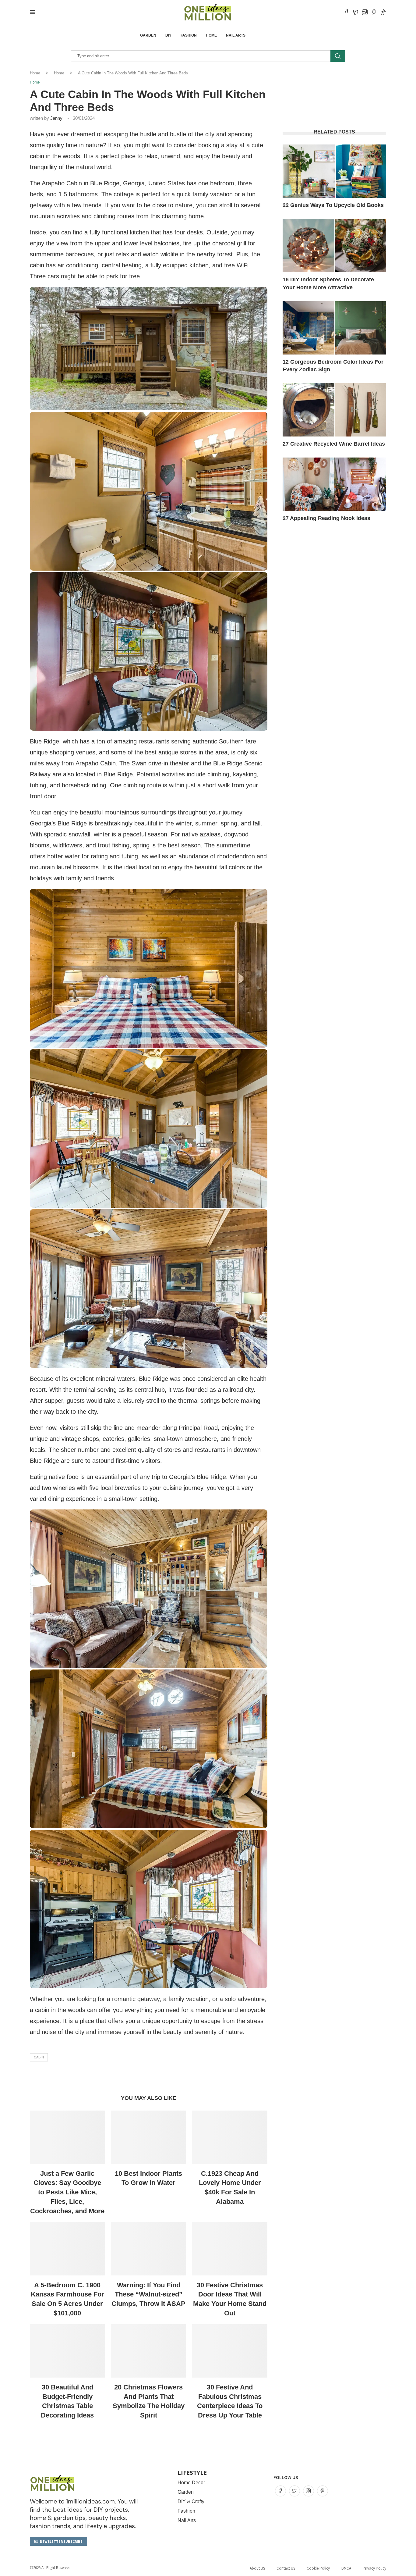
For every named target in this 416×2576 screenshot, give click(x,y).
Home (211, 35)
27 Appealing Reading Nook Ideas (326, 518)
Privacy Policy (374, 2568)
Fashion (189, 35)
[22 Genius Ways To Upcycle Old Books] (334, 171)
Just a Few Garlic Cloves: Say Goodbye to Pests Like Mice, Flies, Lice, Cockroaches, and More (67, 2192)
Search (338, 56)
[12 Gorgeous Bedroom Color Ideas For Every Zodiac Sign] (334, 328)
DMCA (346, 2568)
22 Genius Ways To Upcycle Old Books (333, 205)
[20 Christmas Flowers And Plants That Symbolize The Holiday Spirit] (149, 2351)
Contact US (286, 2568)
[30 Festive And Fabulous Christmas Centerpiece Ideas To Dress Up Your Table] (230, 2351)
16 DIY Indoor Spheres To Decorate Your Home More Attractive (328, 283)
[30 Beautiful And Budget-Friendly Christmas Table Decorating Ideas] (67, 2351)
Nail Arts (236, 35)
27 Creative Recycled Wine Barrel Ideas (334, 444)
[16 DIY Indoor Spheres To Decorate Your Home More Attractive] (334, 246)
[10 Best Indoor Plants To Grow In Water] (149, 2137)
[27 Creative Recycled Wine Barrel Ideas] (334, 410)
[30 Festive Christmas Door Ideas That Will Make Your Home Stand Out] (230, 2249)
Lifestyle (192, 2473)
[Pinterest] (374, 12)
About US (257, 2568)
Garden (148, 35)
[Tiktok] (383, 12)
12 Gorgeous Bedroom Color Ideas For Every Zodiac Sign (333, 366)
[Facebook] (347, 12)
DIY (168, 35)
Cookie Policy (318, 2568)
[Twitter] (356, 12)
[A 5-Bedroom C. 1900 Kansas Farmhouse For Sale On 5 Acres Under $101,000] (67, 2249)
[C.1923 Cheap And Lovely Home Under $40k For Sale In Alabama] (230, 2137)
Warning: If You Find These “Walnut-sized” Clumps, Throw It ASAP (148, 2295)
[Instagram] (365, 12)
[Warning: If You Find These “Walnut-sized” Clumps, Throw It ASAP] (149, 2249)
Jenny (56, 118)
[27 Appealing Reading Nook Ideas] (334, 484)
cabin (39, 2057)
